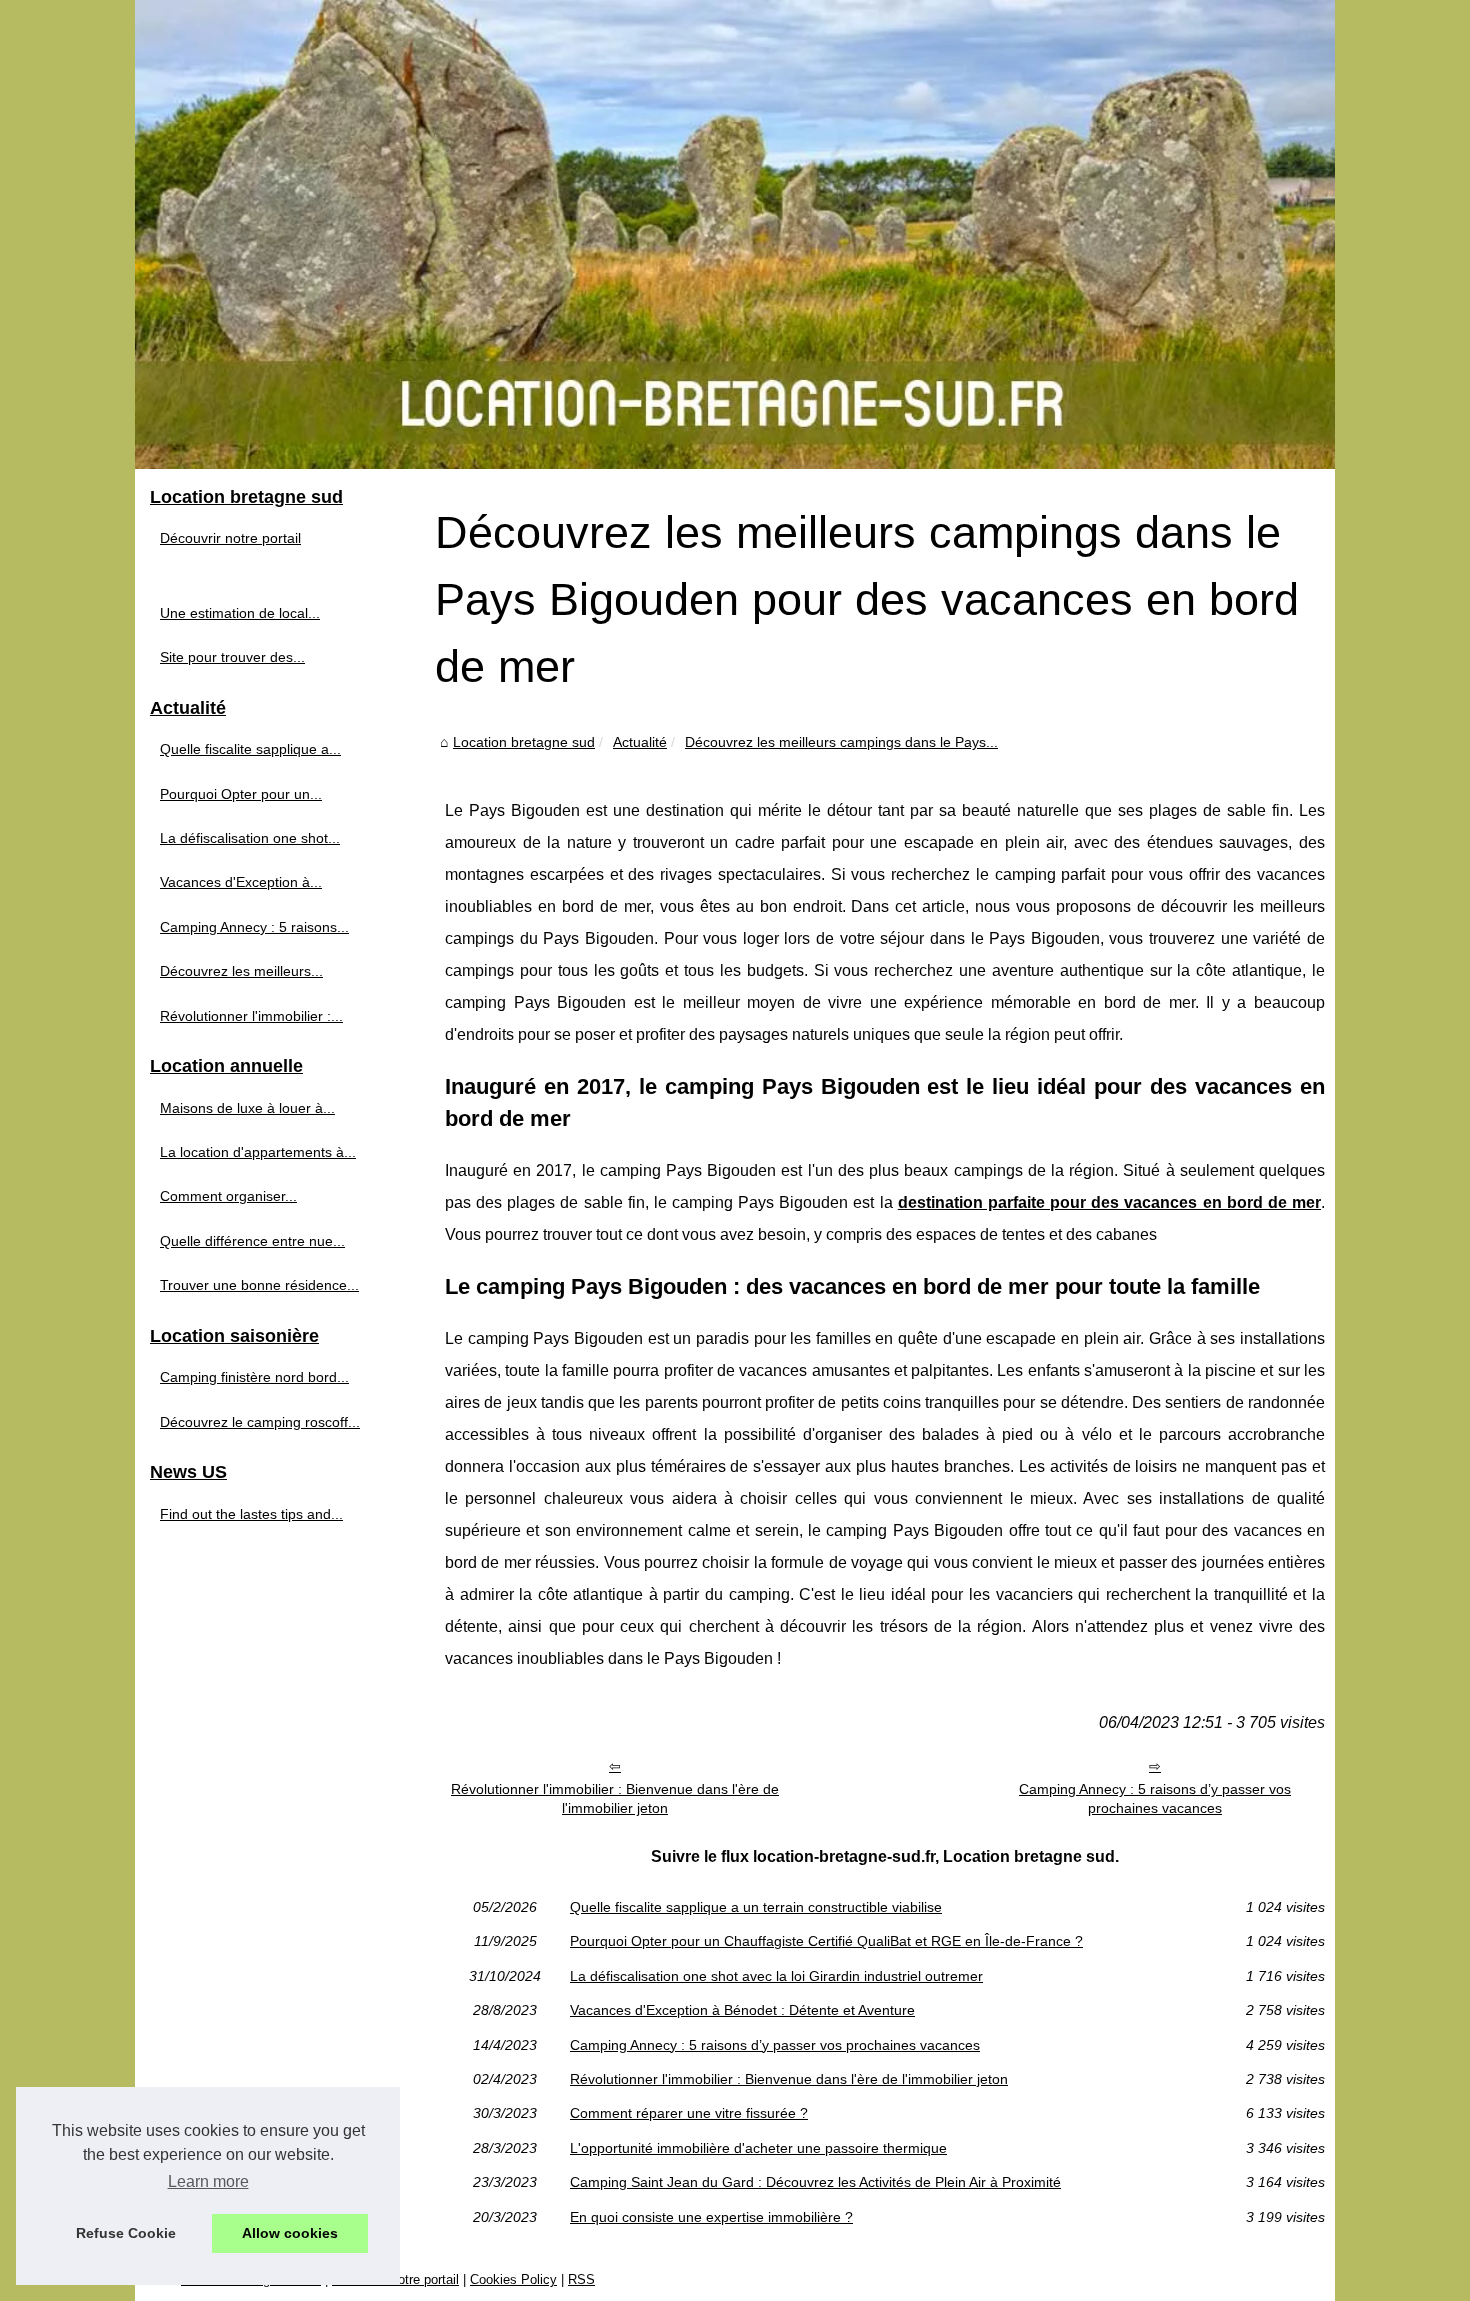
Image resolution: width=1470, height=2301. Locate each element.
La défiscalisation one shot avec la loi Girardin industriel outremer (776, 1976)
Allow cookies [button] (290, 2233)
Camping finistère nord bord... (254, 1377)
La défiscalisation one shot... (250, 838)
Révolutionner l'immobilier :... (251, 1016)
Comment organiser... (228, 1196)
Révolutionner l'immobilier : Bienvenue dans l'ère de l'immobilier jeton (615, 1798)
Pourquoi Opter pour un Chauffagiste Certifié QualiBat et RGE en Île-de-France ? (826, 1941)
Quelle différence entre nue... (252, 1241)
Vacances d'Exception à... (241, 882)
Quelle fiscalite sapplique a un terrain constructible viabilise (756, 1907)
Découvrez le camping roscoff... (260, 1422)
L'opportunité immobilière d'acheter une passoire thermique (758, 2148)
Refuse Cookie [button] (126, 2233)
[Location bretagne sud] (735, 234)
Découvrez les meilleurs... (241, 971)
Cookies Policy (513, 2279)
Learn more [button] (208, 2181)
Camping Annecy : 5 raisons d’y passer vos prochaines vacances (1155, 1798)
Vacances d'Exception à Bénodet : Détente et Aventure (742, 2010)
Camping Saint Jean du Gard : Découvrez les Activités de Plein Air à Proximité (815, 2182)
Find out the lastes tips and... (251, 1514)
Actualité (640, 742)
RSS (581, 2279)
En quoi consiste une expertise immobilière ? (711, 2217)
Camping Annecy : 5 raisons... (254, 927)
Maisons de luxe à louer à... (247, 1108)
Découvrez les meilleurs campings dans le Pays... (841, 742)
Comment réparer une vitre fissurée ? (689, 2113)
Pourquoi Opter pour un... (241, 794)
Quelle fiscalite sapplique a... (250, 749)
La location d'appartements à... (258, 1152)
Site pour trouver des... (232, 657)
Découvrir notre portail (230, 538)
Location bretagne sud (524, 742)
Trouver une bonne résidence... (259, 1285)
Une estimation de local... (240, 613)
